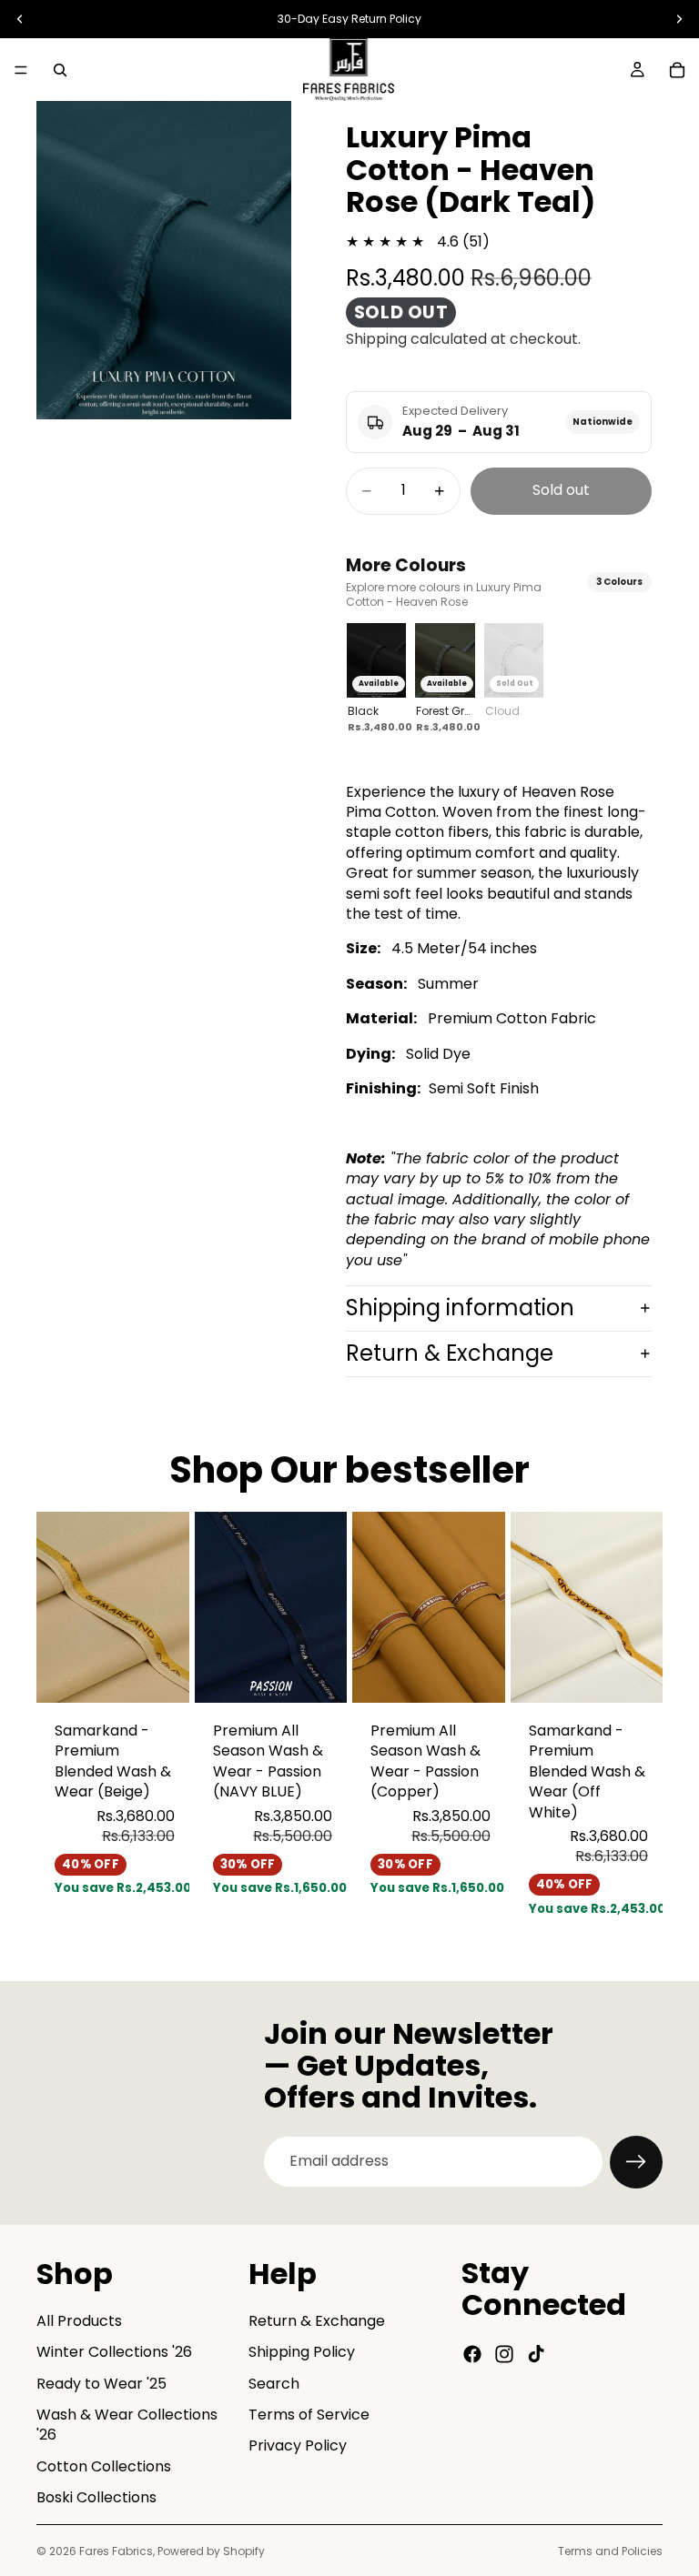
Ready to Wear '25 (101, 2383)
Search (274, 2383)
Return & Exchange (450, 1353)
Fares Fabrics (116, 2551)
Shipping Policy (302, 2352)
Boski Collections (96, 2497)
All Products (79, 2320)
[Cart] (677, 70)
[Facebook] (472, 2353)
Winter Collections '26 (114, 2352)
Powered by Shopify (211, 2551)
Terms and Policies (610, 2551)
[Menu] (21, 70)
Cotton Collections (104, 2465)
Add (177, 1674)
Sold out (561, 490)
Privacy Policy (298, 2445)
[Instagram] (504, 2353)
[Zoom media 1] (164, 260)
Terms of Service (309, 2414)
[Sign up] (636, 2162)
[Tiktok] (536, 2353)
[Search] (60, 70)
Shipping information (460, 1308)
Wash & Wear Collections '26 (127, 2424)
